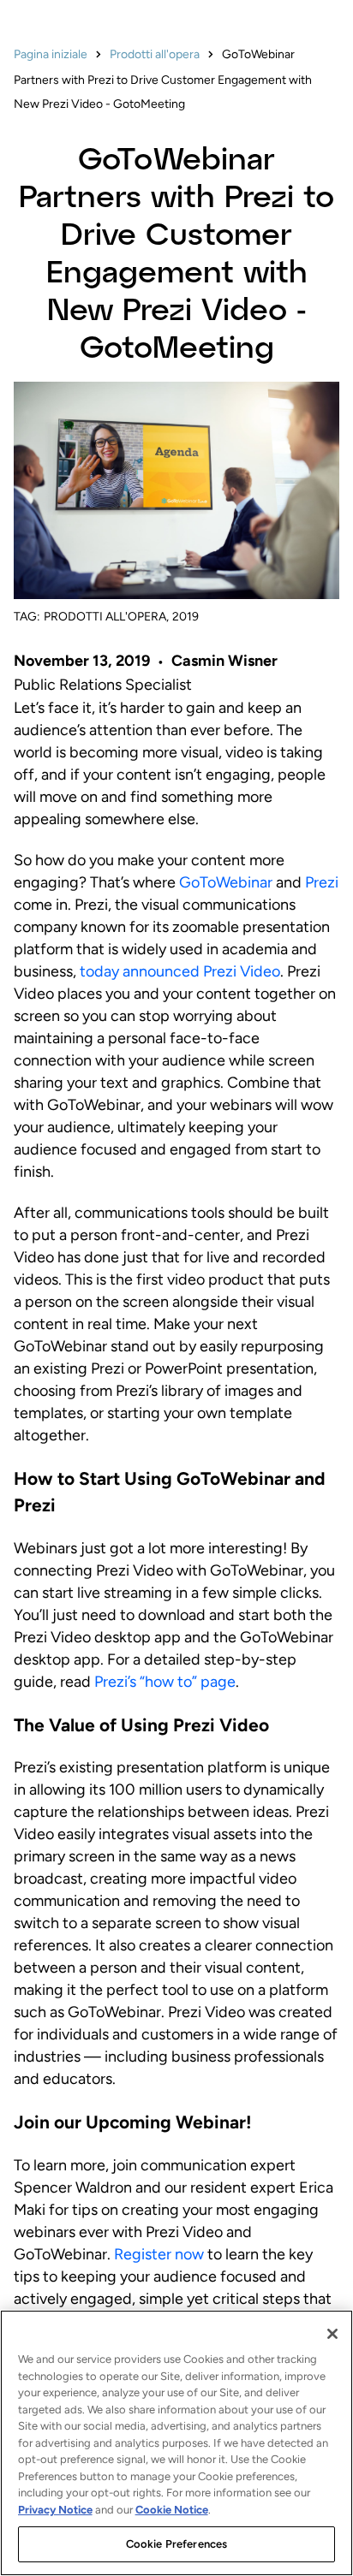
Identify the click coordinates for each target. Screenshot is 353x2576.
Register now (159, 2254)
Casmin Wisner (224, 661)
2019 (185, 617)
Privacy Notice (55, 2510)
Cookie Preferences (176, 2544)
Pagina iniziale (51, 54)
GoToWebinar (226, 882)
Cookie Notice (172, 2510)
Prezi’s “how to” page (165, 1682)
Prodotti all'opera (155, 54)
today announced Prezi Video (180, 971)
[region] (176, 2443)
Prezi (322, 882)
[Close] (332, 2334)
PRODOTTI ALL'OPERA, (106, 617)
